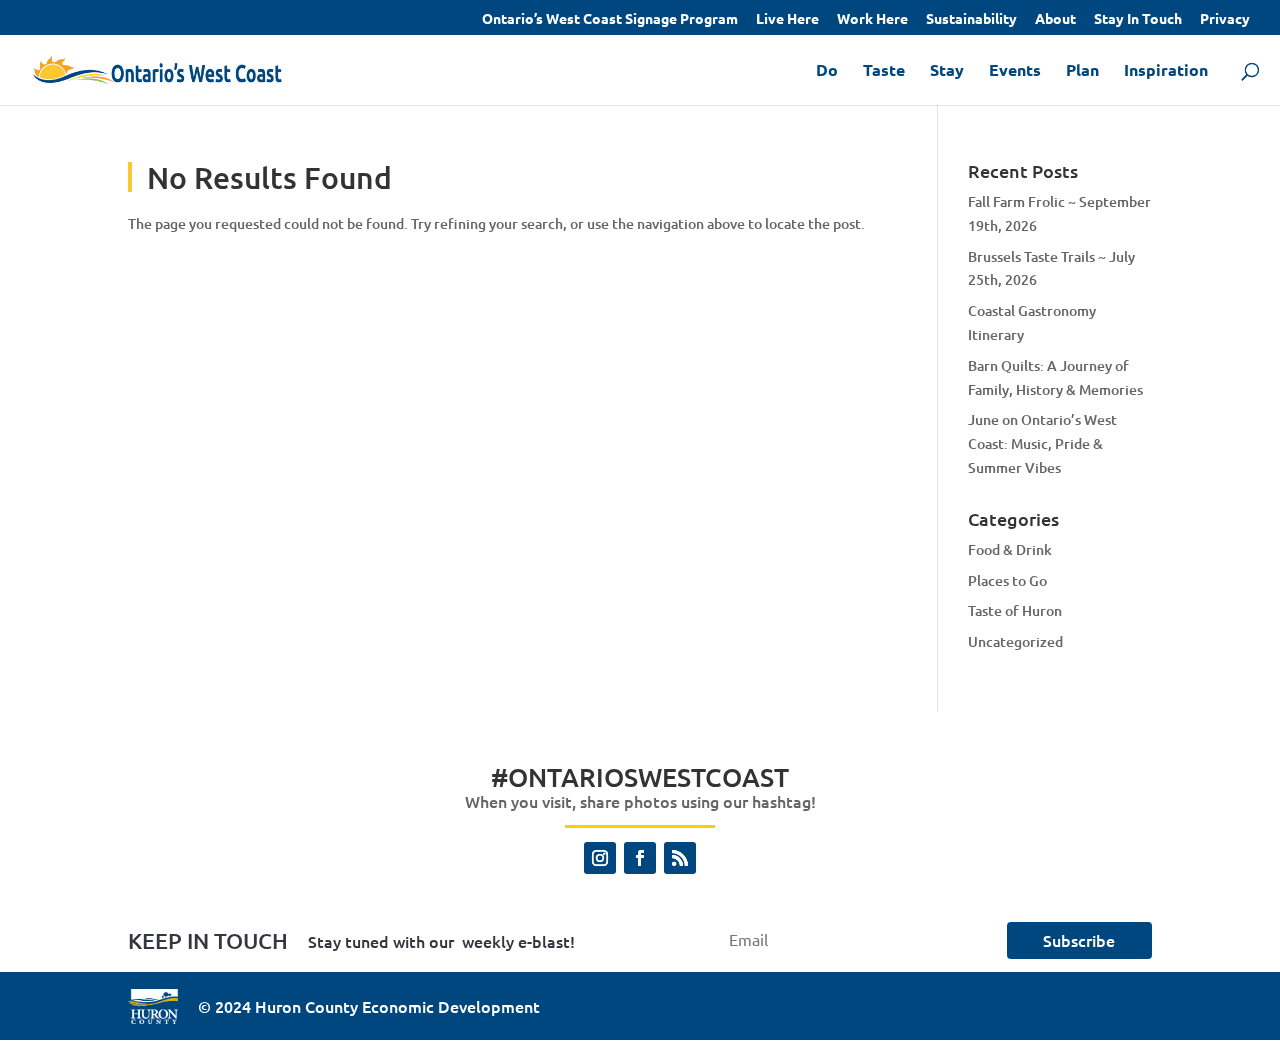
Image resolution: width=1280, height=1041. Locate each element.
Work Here (872, 19)
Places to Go (1007, 580)
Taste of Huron (1015, 610)
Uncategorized (1015, 641)
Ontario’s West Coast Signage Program (610, 19)
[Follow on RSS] (680, 858)
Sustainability (971, 19)
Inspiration (1166, 71)
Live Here (787, 19)
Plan (1082, 71)
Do (827, 71)
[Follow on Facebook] (640, 858)
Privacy (1225, 19)
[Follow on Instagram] (600, 858)
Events (1015, 71)
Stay (947, 71)
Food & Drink (1010, 549)
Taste (884, 71)
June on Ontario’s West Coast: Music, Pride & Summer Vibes (1042, 443)
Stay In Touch (1138, 19)
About (1055, 19)
